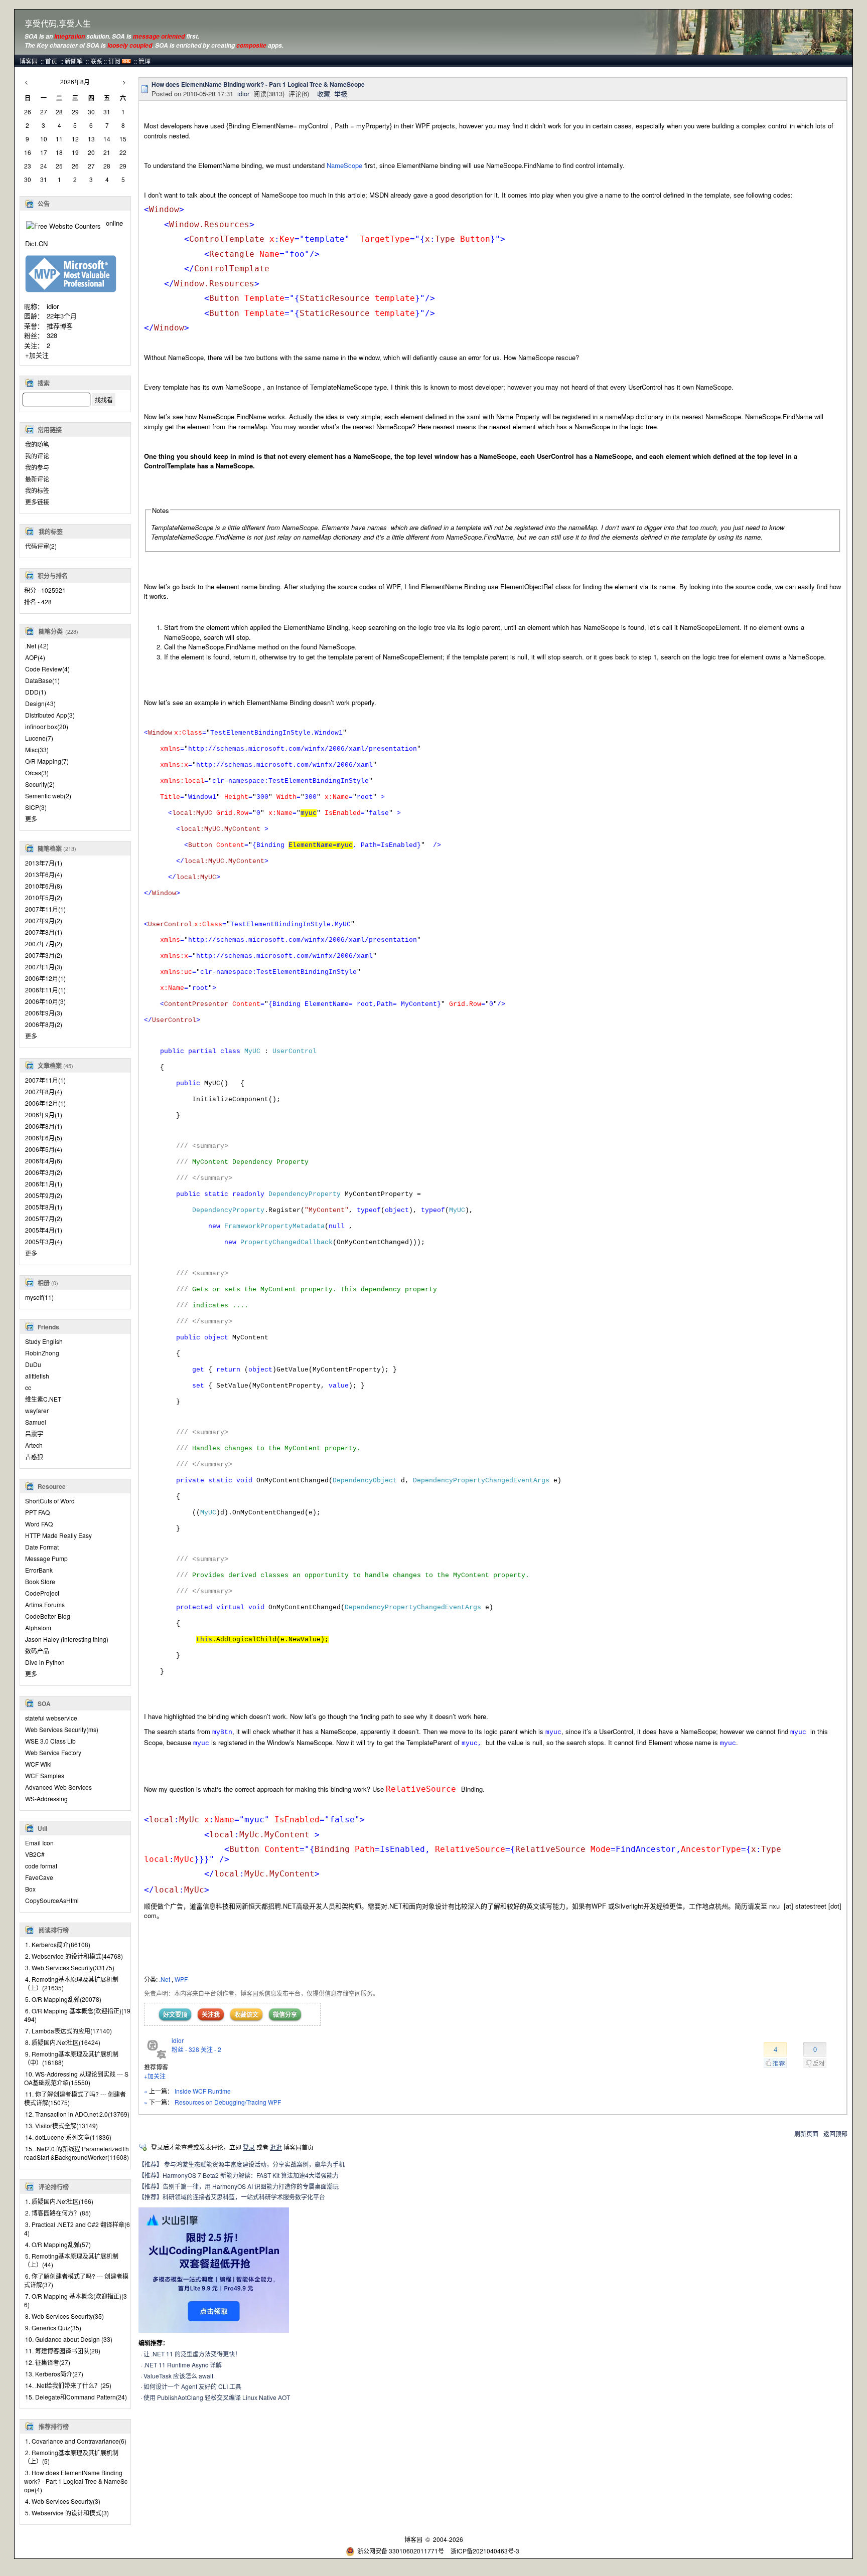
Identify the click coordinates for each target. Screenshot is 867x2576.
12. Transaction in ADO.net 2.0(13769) (77, 2114)
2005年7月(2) (44, 1218)
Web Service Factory (53, 1752)
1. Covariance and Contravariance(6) (76, 2441)
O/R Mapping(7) (47, 761)
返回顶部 (835, 2133)
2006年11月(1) (45, 990)
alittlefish (37, 1376)
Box (30, 1889)
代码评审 (41, 546)
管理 (144, 61)
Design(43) (40, 703)
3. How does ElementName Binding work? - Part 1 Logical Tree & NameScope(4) (76, 2481)
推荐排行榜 (54, 2427)
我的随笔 (37, 444)
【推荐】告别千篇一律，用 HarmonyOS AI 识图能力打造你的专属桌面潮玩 (239, 2186)
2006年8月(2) (44, 1024)
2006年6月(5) (44, 1138)
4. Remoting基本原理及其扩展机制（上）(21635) (71, 1983)
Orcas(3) (37, 772)
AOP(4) (35, 657)
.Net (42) (37, 646)
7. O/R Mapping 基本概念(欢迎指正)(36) (76, 2300)
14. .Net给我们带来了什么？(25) (68, 2385)
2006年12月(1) (45, 978)
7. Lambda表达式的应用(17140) (68, 2031)
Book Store (40, 1581)
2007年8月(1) (44, 932)
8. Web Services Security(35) (64, 2316)
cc (28, 1387)
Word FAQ (39, 1524)
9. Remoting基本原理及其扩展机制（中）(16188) (71, 2058)
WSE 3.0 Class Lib (50, 1741)
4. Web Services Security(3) (63, 2501)
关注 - (211, 2049)
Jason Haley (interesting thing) (67, 1639)
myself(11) (39, 1297)
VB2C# (35, 1854)
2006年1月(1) (44, 1184)
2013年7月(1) (44, 863)
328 (52, 335)
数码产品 (37, 1651)
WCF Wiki (38, 1764)
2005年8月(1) (44, 1207)
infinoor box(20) (47, 726)
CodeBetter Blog (48, 1616)
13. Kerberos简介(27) (54, 2374)
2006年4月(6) (44, 1161)
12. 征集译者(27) (48, 2362)
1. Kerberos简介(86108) (58, 1944)
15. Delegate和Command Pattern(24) (76, 2397)
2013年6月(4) (44, 874)
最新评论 (37, 479)
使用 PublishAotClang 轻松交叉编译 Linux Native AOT (217, 2397)
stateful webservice (51, 1718)
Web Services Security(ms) (62, 1729)
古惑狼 (34, 1456)
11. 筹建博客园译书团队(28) (63, 2351)
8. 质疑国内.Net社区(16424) (63, 2042)
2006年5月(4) (44, 1149)
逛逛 (276, 2147)
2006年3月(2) (44, 1172)
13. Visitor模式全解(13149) (61, 2125)
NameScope (344, 165)
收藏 (324, 94)
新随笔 (74, 61)
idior (53, 306)
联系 (96, 61)
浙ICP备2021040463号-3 (485, 2551)
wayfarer (37, 1410)
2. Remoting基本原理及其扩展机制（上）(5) (71, 2457)
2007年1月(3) (44, 967)
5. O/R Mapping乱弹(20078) (63, 1999)
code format (41, 1866)
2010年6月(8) (44, 886)
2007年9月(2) (44, 920)
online (114, 223)
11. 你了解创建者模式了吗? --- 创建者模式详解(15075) (75, 2098)
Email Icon (39, 1843)
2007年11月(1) (45, 909)
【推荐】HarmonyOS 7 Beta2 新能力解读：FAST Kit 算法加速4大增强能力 (239, 2175)
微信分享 (285, 2014)
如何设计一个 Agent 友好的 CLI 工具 (192, 2386)
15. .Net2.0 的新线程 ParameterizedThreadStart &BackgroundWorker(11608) (77, 2153)
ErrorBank (39, 1570)
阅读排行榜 (54, 1930)
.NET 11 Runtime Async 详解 (183, 2365)
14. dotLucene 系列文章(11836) (68, 2137)
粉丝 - (185, 2049)
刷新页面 (806, 2133)
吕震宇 (34, 1433)
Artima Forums (45, 1604)
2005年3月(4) (44, 1241)
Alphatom (38, 1627)
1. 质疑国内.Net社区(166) (59, 2201)
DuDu (33, 1364)
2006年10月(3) (45, 1001)
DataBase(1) (42, 680)
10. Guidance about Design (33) (69, 2339)
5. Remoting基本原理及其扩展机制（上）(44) (71, 2260)
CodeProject (42, 1593)
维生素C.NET (43, 1399)
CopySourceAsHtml (52, 1900)
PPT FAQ (37, 1512)
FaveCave (39, 1877)
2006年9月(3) (44, 1013)
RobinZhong (42, 1353)
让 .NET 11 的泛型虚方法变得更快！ (192, 2354)
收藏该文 (246, 2014)
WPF (181, 1979)
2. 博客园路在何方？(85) (58, 2213)
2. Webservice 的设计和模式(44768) (74, 1956)
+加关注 (37, 355)
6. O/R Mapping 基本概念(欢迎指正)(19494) (77, 2015)
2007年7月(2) (44, 943)
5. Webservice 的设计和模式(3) (67, 2513)
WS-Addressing (46, 1798)
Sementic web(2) (48, 796)
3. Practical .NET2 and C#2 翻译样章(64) (77, 2228)
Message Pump (46, 1558)
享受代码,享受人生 (58, 24)
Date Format (42, 1547)
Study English (44, 1341)
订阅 (114, 61)
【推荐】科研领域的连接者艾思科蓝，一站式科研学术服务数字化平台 (232, 2197)
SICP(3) (36, 807)
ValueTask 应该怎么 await (178, 2376)
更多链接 (37, 502)
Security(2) (40, 784)
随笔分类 (51, 631)
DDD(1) (36, 692)
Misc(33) (37, 749)
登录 (249, 2147)
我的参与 (37, 467)
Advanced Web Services (58, 1787)
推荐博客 (60, 326)
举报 (341, 94)
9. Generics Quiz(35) (53, 2328)
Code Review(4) (47, 669)
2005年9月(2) (44, 1195)
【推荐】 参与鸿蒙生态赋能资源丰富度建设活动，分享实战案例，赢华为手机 (242, 2164)
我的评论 (37, 456)
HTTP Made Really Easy (58, 1535)
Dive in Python (45, 1662)
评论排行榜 (54, 2187)
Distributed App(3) (50, 715)
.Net (165, 1979)
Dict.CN (36, 243)
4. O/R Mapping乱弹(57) (58, 2244)
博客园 (29, 61)
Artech (34, 1445)
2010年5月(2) (44, 897)
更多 (31, 819)
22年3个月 (62, 316)
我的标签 (37, 490)
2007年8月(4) (44, 1091)
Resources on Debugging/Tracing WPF (228, 2102)
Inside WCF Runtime (203, 2091)
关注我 (211, 2014)
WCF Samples (45, 1775)
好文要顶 (175, 2014)
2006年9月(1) (44, 1114)
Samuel (36, 1422)
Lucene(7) (39, 738)
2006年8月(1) (44, 1126)
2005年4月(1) (44, 1230)
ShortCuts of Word (50, 1501)
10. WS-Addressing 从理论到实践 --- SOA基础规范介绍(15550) (76, 2078)
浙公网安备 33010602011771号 (401, 2551)
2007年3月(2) (44, 955)
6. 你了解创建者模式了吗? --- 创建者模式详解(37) (76, 2280)
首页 (51, 61)
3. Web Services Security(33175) (70, 1967)
